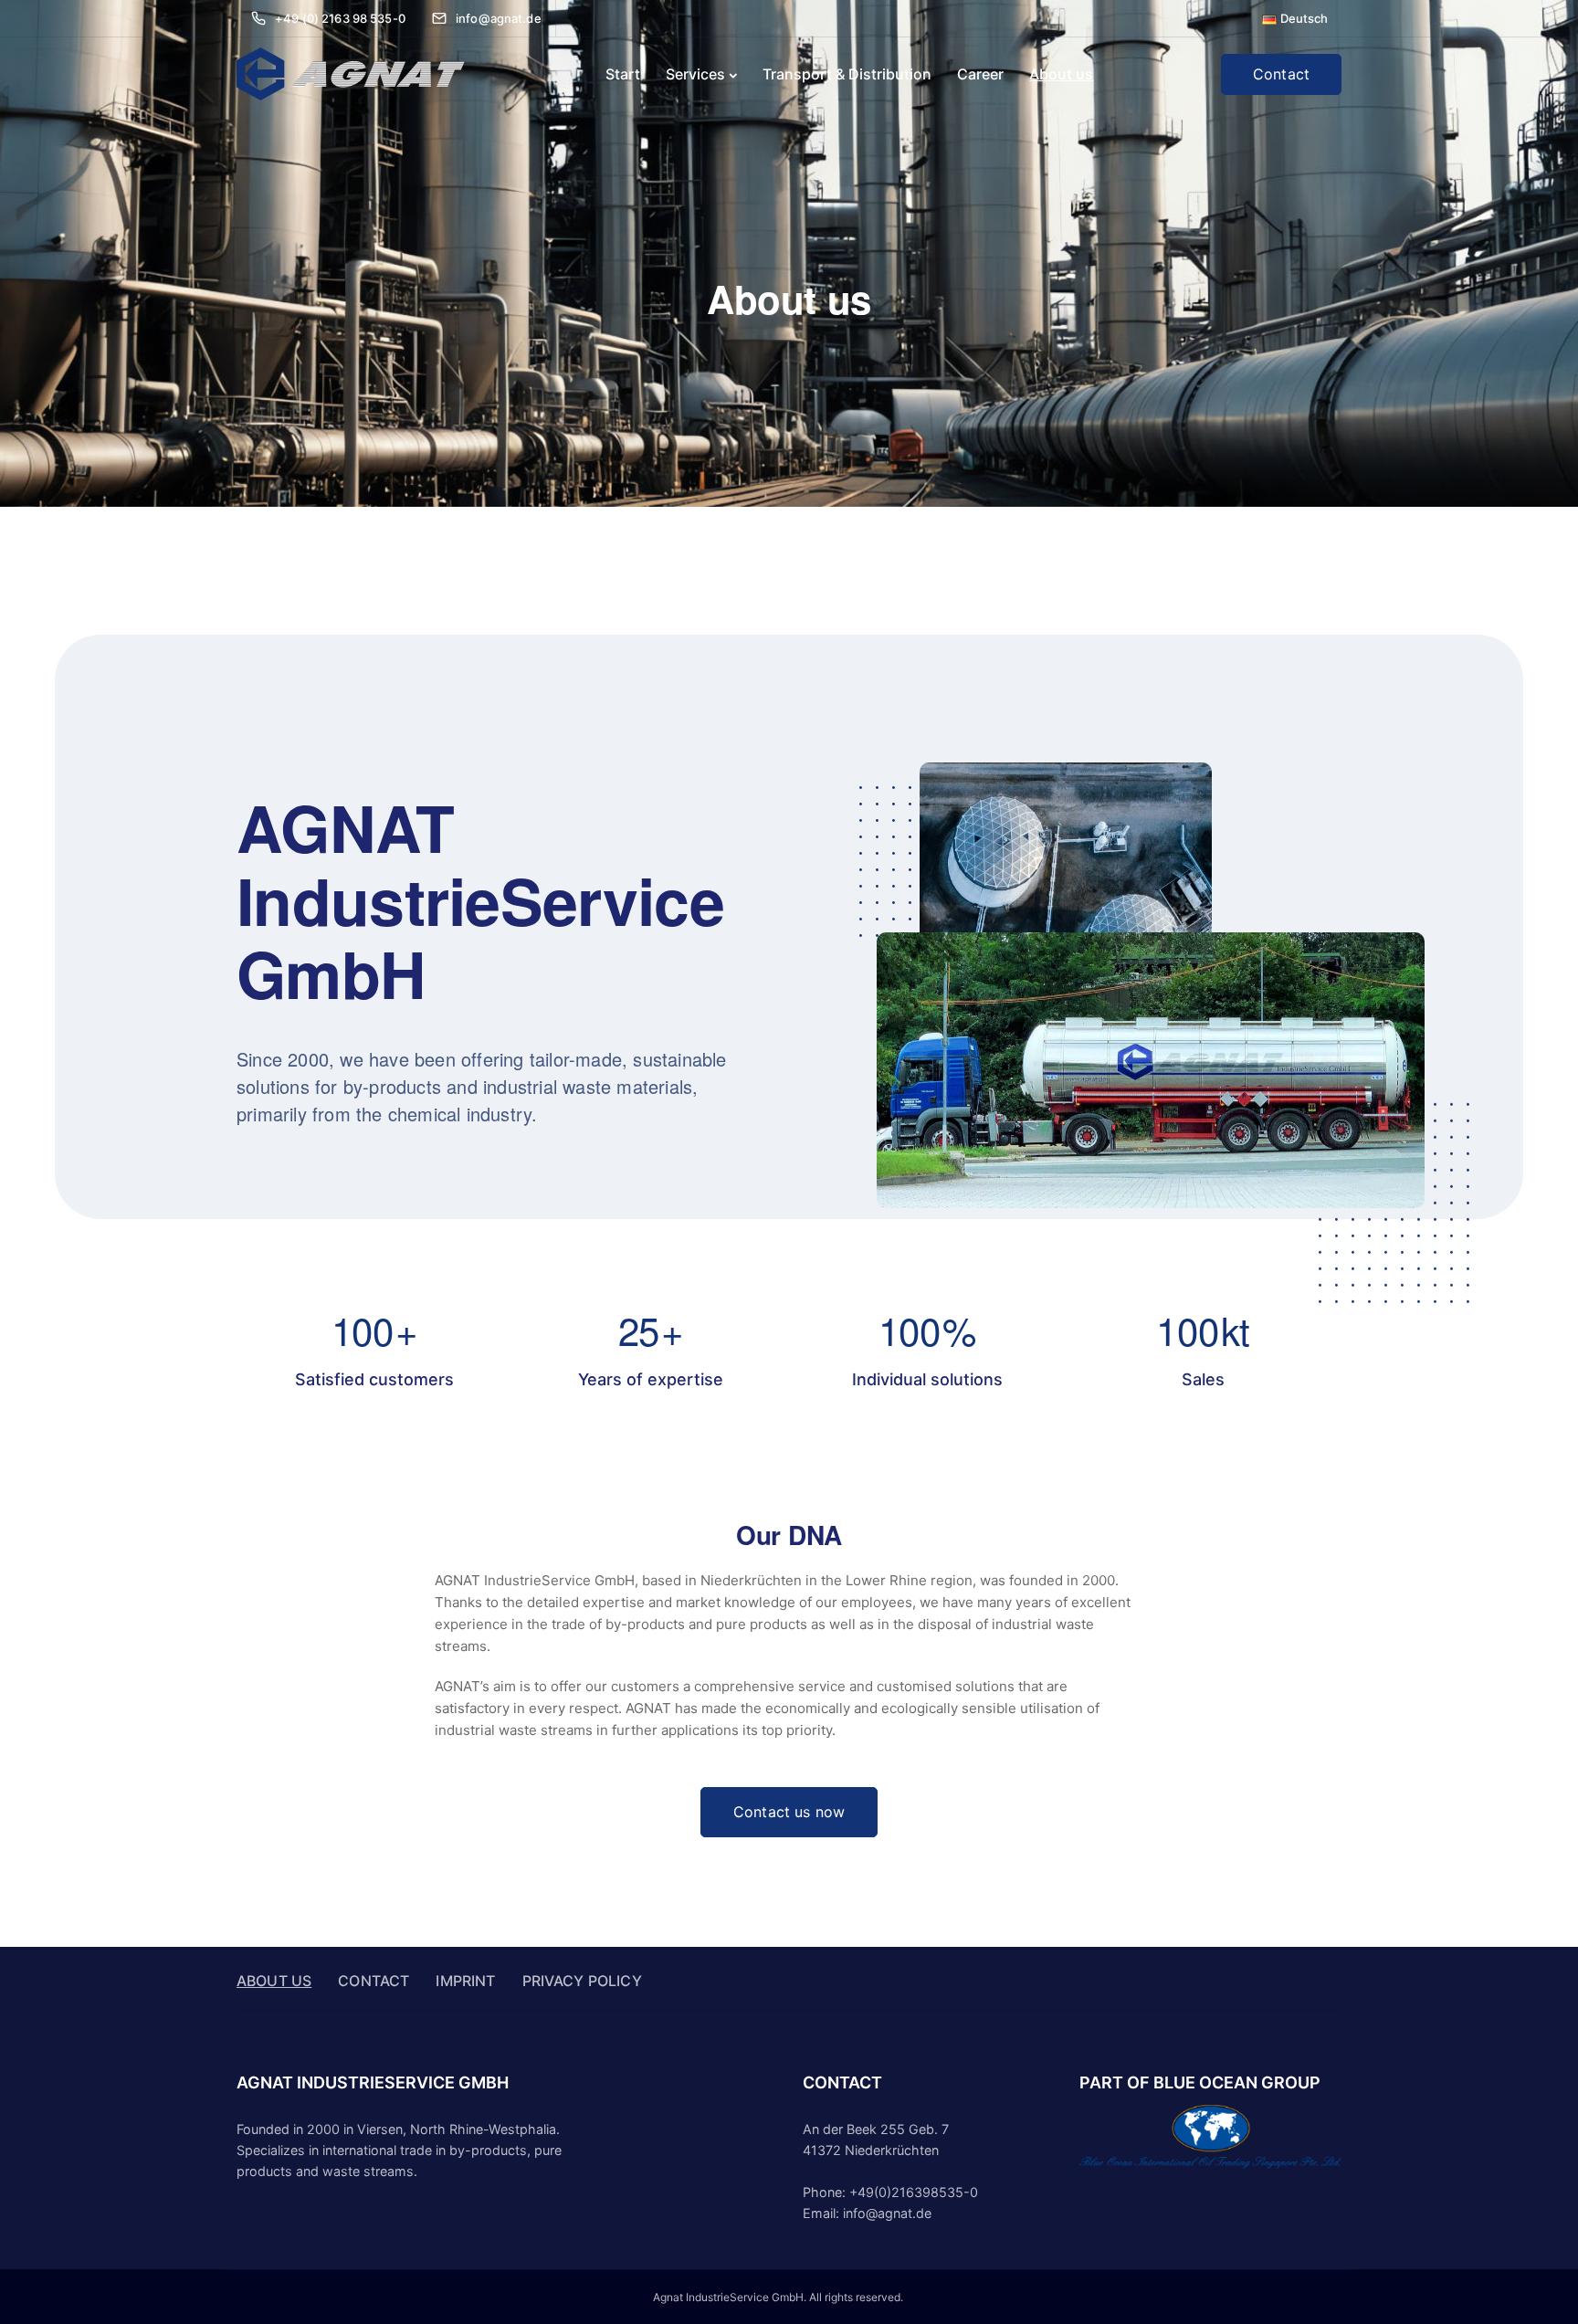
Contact (1281, 74)
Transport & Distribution (847, 74)
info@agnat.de (887, 2213)
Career (980, 74)
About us (1061, 74)
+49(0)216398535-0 (914, 2192)
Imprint (465, 1981)
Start (623, 74)
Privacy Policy (582, 1981)
